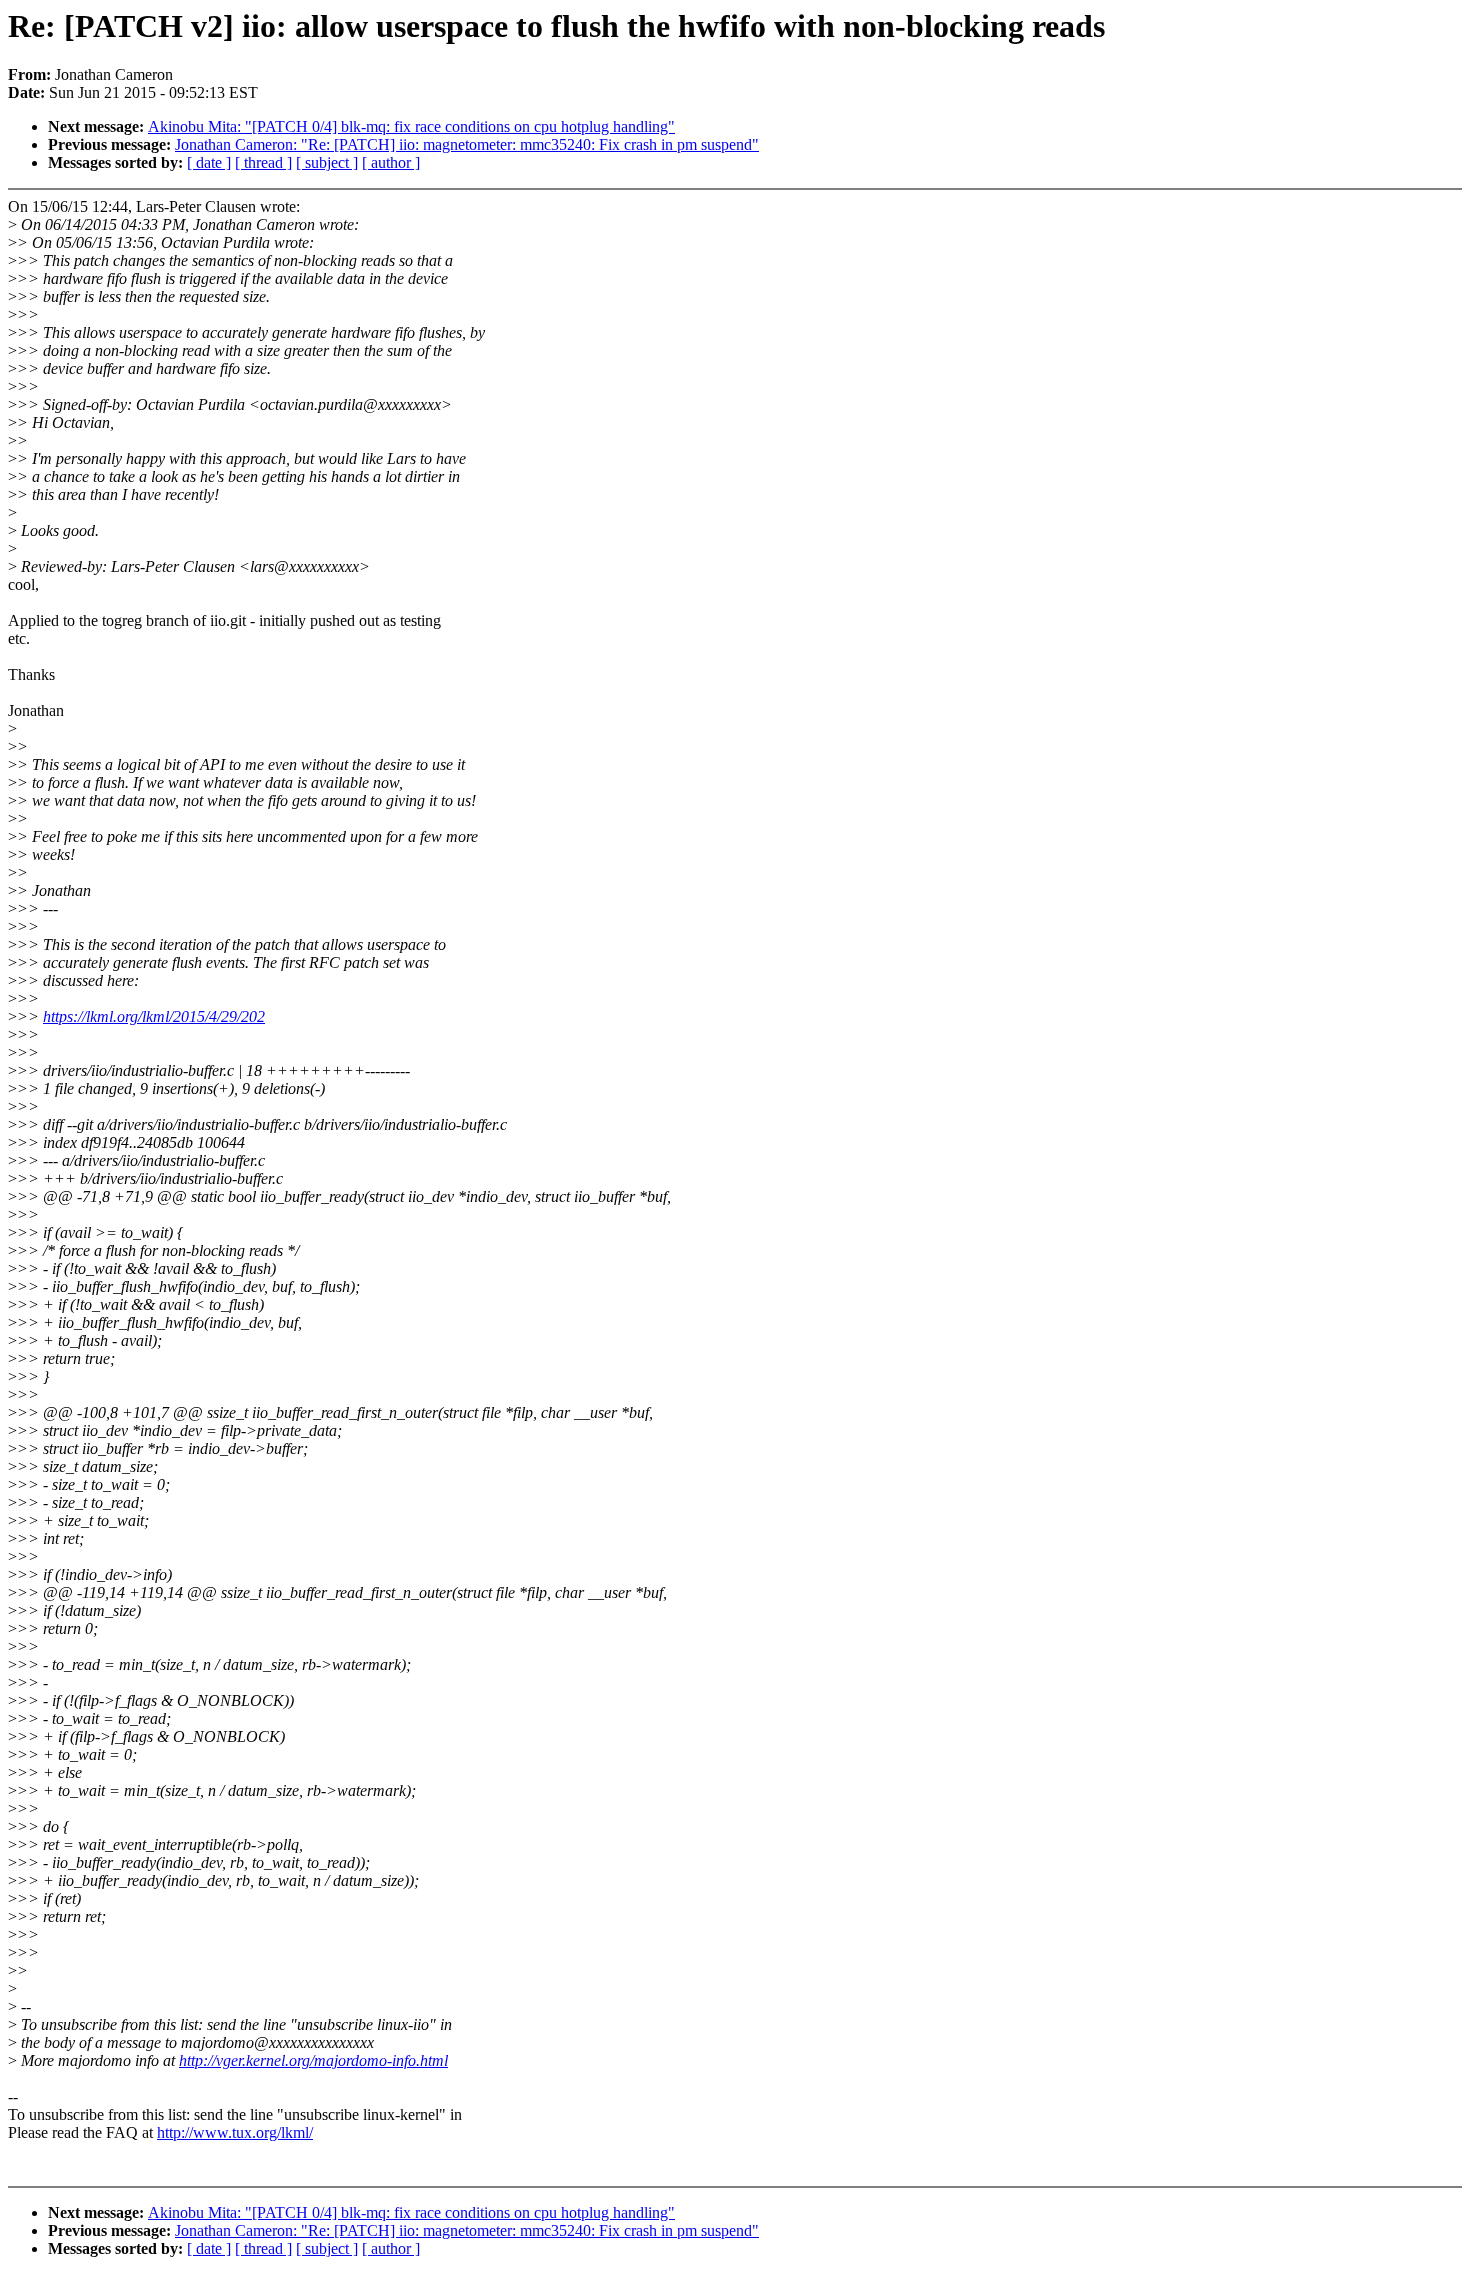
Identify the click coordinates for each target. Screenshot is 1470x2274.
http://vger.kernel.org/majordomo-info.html (313, 2060)
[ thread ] (263, 162)
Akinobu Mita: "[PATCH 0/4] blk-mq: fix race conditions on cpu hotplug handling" (411, 126)
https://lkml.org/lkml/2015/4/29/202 (154, 1016)
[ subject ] (327, 162)
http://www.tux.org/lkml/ (235, 2132)
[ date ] (209, 162)
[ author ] (391, 162)
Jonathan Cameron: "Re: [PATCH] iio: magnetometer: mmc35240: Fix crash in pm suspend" (467, 144)
